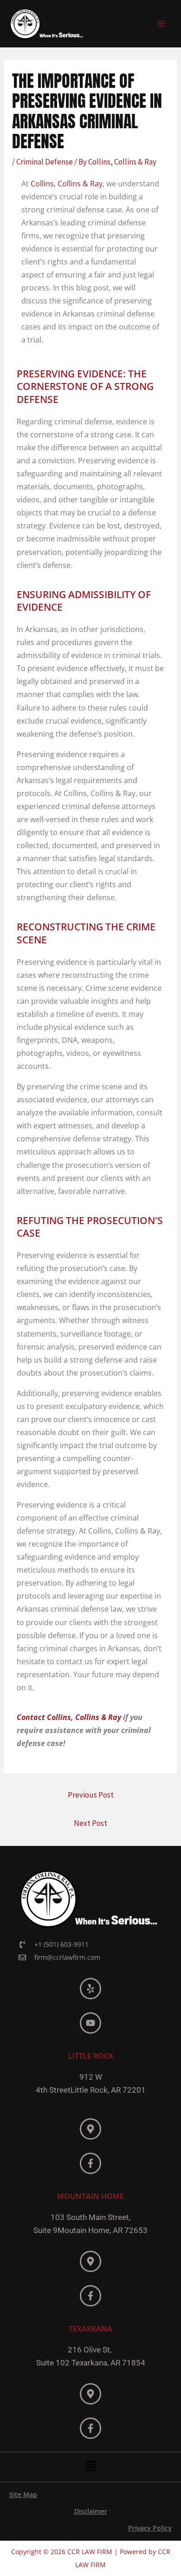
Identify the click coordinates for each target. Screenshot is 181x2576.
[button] (90, 2467)
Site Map (23, 2494)
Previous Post (91, 1795)
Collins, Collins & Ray (67, 184)
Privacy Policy (150, 2528)
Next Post (90, 1823)
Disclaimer (91, 2511)
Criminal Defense (45, 162)
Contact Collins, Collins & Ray (69, 1717)
